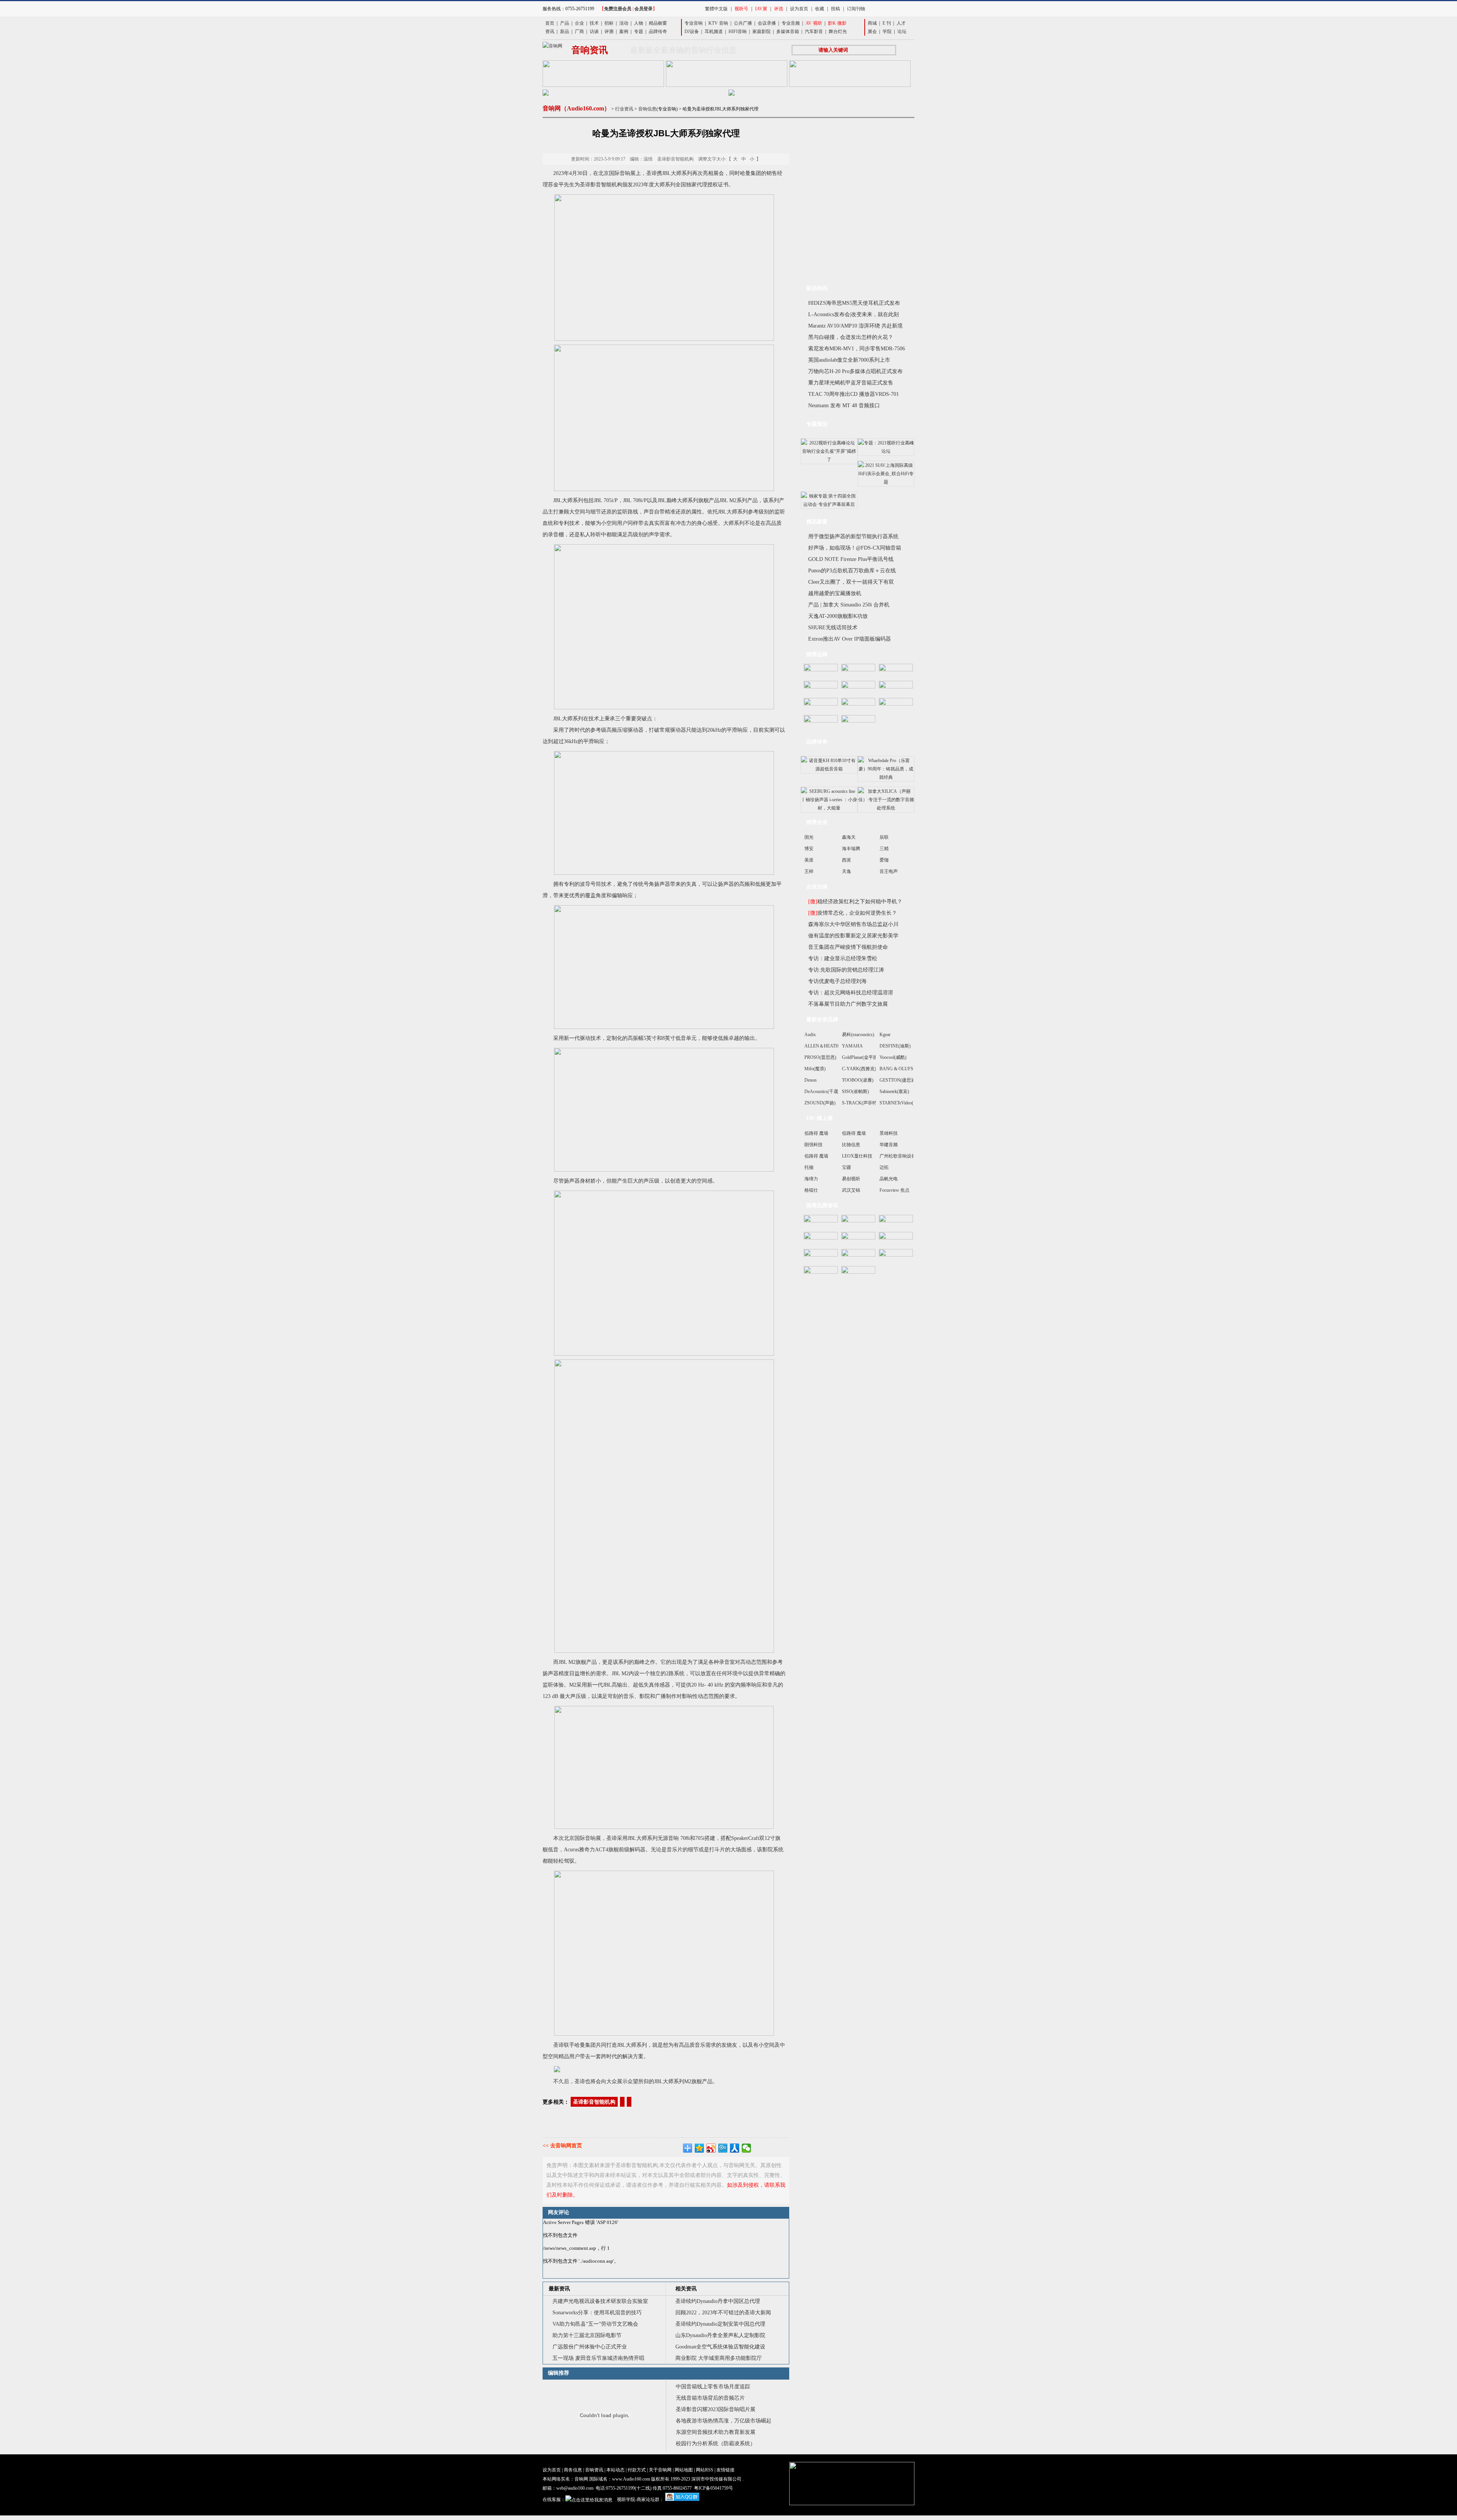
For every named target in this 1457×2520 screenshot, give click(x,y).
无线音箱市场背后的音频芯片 (710, 2398)
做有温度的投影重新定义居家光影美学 (853, 936)
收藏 (820, 9)
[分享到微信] (747, 2148)
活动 (624, 23)
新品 (565, 31)
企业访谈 (817, 887)
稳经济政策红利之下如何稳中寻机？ (855, 902)
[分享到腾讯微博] (723, 2148)
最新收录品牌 (822, 1020)
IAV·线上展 (820, 1118)
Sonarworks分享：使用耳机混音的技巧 (597, 2313)
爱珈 (884, 860)
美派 (809, 860)
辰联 (884, 837)
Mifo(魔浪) (815, 1069)
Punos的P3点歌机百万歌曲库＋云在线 (852, 571)
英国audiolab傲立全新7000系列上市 (849, 360)
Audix (810, 1035)
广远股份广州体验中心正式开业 (590, 2347)
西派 (847, 860)
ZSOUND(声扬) (820, 1103)
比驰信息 (851, 1145)
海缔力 (811, 1179)
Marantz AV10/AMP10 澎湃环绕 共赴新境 (855, 326)
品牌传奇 (658, 31)
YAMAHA (852, 1046)
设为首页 (799, 9)
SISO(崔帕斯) (855, 1091)
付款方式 (637, 2470)
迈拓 (884, 1167)
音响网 (581, 2479)
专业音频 (791, 23)
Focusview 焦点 (894, 1190)
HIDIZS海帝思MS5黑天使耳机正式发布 (854, 303)
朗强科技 (813, 1145)
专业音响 (694, 23)
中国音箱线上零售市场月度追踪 (713, 2387)
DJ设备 (692, 31)
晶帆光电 (889, 1179)
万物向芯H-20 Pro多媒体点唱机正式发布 (855, 371)
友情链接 (725, 2470)
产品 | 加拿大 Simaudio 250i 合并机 (849, 605)
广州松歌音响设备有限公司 (907, 1156)
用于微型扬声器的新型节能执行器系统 (853, 536)
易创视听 (851, 1179)
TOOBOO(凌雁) (858, 1080)
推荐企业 (817, 822)
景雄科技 (889, 1133)
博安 (809, 849)
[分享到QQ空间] (699, 2148)
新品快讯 (817, 288)
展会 (872, 31)
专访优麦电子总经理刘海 (837, 981)
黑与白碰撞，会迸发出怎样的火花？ (851, 337)
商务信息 (573, 2470)
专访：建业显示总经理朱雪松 (843, 958)
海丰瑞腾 (851, 849)
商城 (872, 23)
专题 (639, 31)
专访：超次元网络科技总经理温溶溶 (851, 993)
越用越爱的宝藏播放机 (835, 593)
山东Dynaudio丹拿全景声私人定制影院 (720, 2335)
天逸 (847, 871)
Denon (810, 1080)
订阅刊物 (856, 9)
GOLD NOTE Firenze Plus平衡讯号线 (851, 559)
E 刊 (887, 23)
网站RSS (705, 2470)
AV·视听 (814, 23)
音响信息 (647, 109)
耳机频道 (714, 31)
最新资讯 (559, 2289)
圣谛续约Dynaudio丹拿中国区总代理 (718, 2301)
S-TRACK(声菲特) (860, 1103)
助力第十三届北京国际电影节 (587, 2335)
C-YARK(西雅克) (859, 1069)
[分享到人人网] (735, 2148)
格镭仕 (811, 1190)
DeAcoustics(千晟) (822, 1091)
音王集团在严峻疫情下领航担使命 (848, 947)
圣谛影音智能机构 (594, 2102)
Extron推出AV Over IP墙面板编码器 (850, 639)
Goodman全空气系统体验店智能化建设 (720, 2347)
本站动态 (615, 2470)
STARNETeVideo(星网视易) (906, 1103)
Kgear (885, 1035)
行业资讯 (624, 109)
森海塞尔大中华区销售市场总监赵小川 (853, 924)
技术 (594, 23)
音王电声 (889, 871)
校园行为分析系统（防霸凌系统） (716, 2444)
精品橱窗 (658, 23)
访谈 (594, 31)
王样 (809, 871)
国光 (809, 837)
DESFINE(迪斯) (895, 1046)
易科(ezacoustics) (858, 1035)
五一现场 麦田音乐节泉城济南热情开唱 (598, 2358)
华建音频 (889, 1145)
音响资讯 (594, 2470)
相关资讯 (686, 2289)
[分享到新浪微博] (711, 2148)
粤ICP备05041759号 (714, 2488)
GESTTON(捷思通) (898, 1080)
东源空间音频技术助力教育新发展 (716, 2432)
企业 (579, 23)
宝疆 (847, 1167)
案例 (624, 31)
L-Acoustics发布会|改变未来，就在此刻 (854, 314)
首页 (550, 23)
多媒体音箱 (788, 31)
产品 (565, 23)
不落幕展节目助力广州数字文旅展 (848, 1004)
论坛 (902, 31)
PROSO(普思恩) (820, 1057)
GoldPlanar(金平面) (861, 1057)
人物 (639, 23)
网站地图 (684, 2470)
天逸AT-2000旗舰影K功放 (838, 616)
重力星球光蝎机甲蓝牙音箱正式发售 (851, 383)
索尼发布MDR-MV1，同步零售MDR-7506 (857, 349)
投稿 (835, 9)
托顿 (809, 1167)
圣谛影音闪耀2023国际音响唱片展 (716, 2409)
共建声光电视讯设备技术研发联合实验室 (600, 2301)
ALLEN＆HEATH (822, 1046)
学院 (887, 31)
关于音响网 (660, 2470)
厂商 (579, 31)
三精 (884, 849)
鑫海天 (849, 837)
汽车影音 (814, 31)
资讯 (550, 31)
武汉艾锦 (851, 1190)
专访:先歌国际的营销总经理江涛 (846, 970)
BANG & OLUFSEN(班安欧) (908, 1069)
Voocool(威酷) (893, 1057)
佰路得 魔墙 (816, 1133)
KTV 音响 (718, 23)
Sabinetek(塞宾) (894, 1091)
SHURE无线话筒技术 (833, 628)
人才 (901, 23)
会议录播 (767, 23)
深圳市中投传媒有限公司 (716, 2479)
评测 (609, 31)
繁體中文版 (716, 9)
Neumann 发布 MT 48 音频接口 (844, 406)
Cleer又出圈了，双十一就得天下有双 (851, 582)
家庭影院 (762, 31)
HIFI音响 (738, 31)
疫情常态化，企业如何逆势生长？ (853, 913)
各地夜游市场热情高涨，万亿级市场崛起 (724, 2421)
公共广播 (743, 23)
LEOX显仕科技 (857, 1156)
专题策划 (817, 424)
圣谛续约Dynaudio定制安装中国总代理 (720, 2324)
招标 (609, 23)
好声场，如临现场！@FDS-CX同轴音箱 (855, 548)
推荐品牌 (817, 654)
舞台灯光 (838, 31)
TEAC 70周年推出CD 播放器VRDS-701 (854, 394)
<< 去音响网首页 (562, 2146)
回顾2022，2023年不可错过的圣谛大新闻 (723, 2313)
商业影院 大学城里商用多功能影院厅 (719, 2358)
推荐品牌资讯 (822, 1206)
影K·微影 (837, 23)
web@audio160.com (575, 2488)
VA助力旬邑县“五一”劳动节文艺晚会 (595, 2324)
